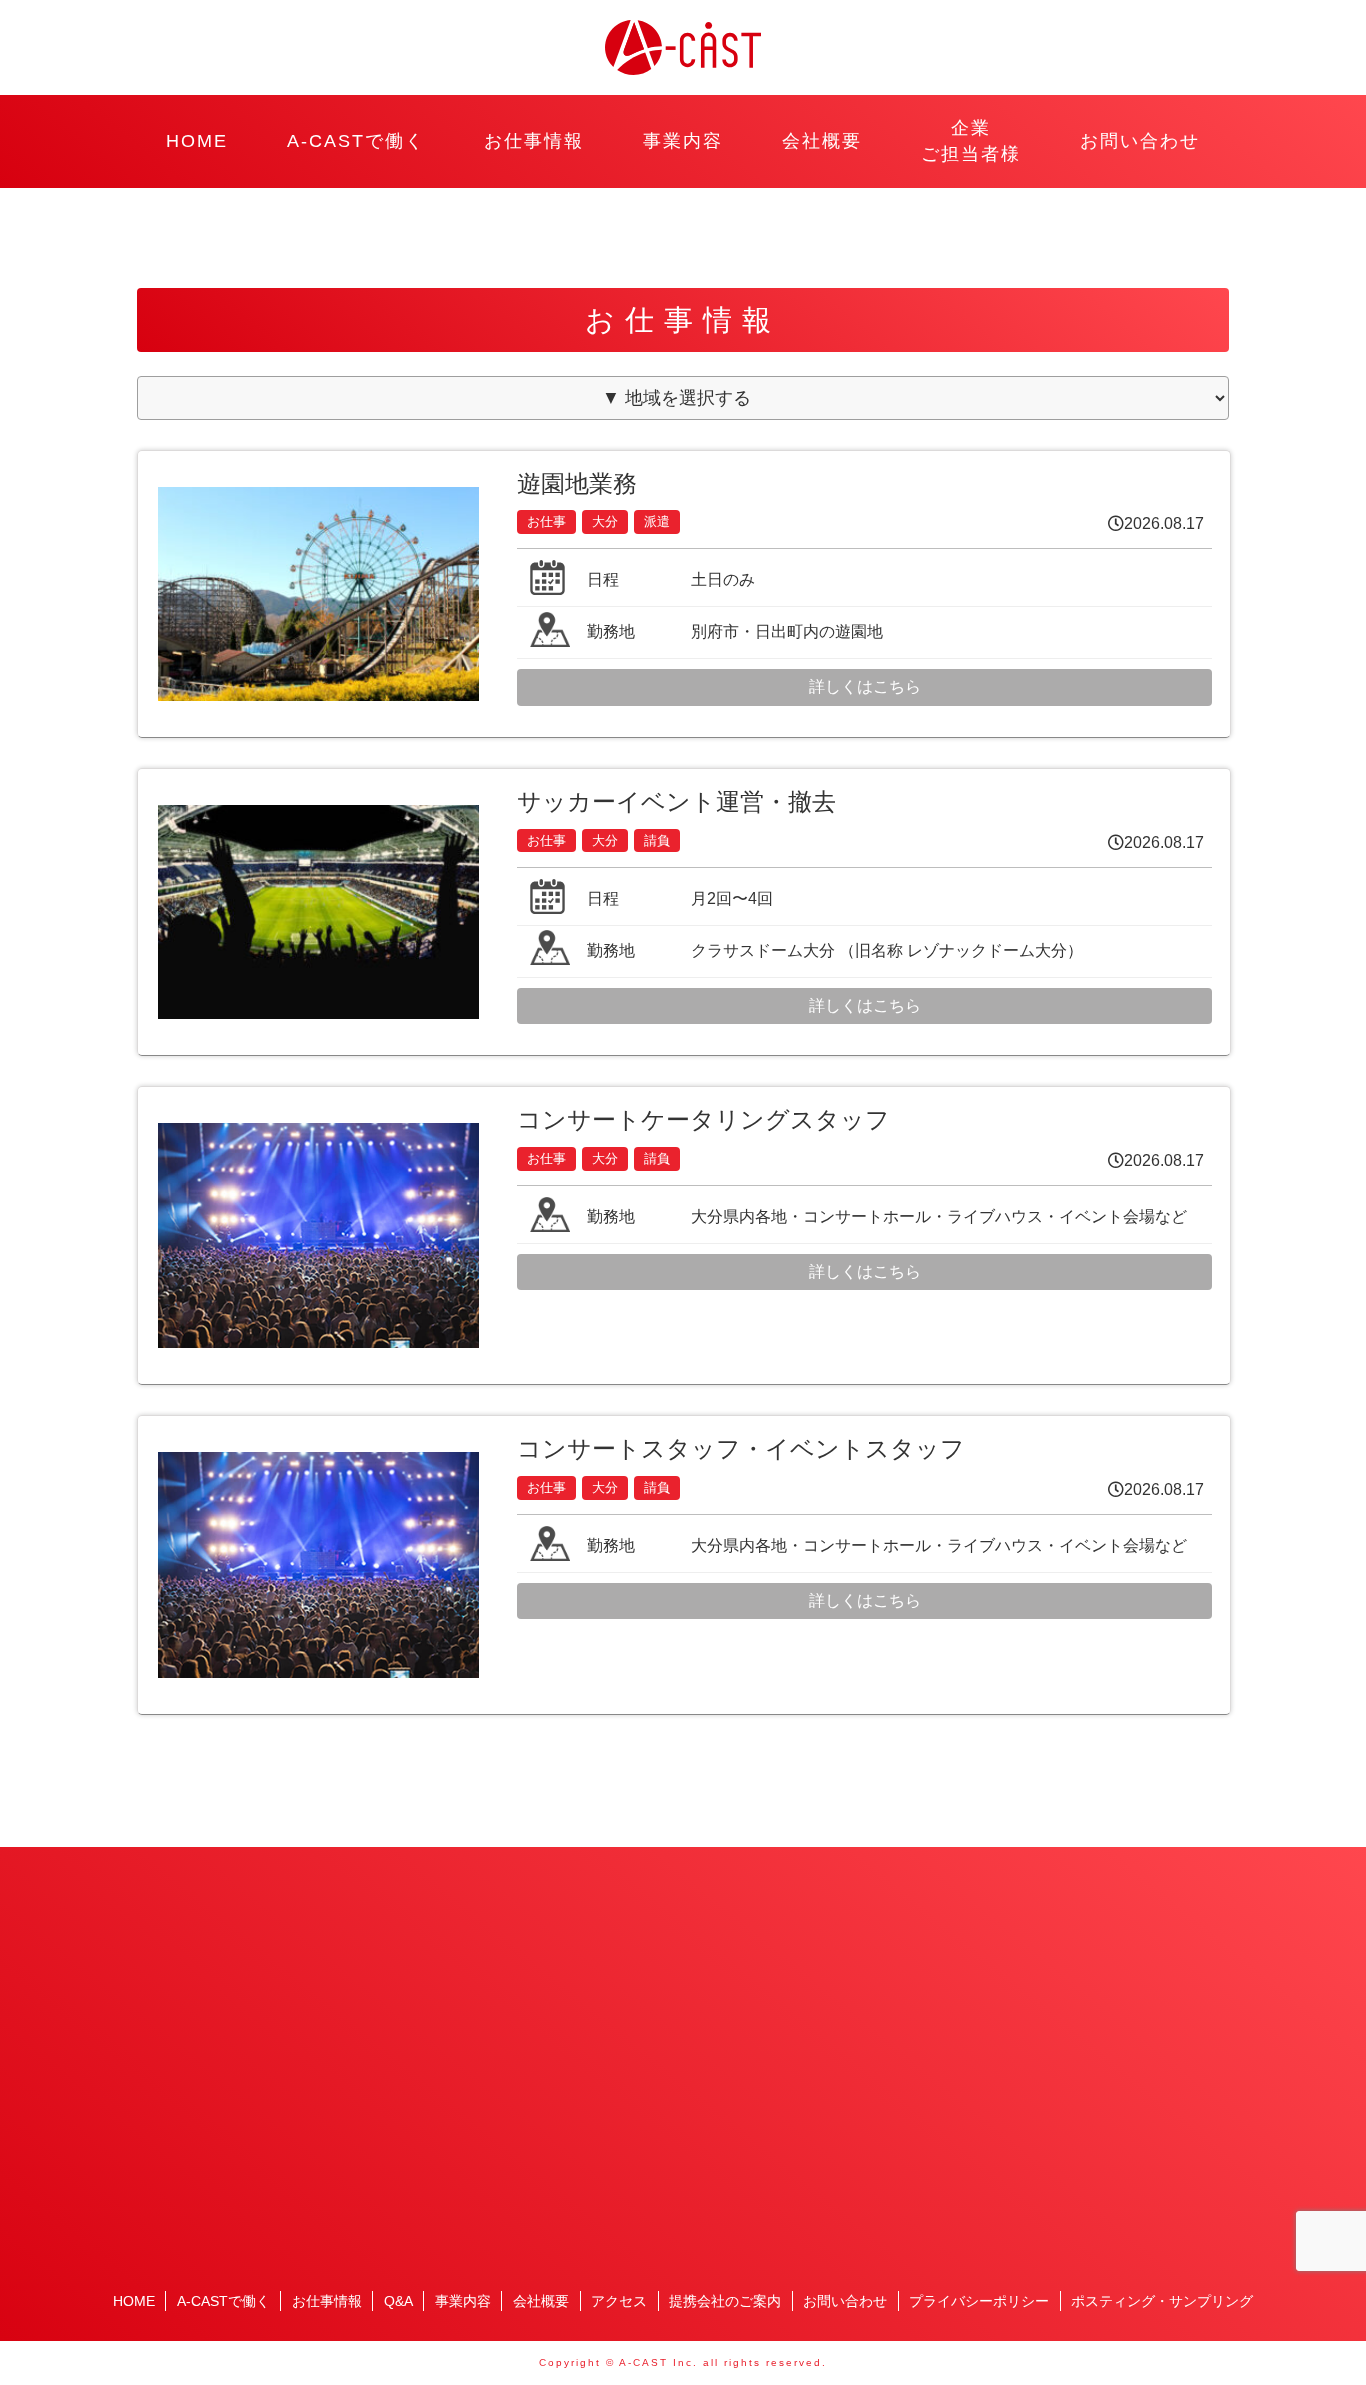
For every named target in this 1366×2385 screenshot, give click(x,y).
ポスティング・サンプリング (1162, 2301)
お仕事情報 (534, 141)
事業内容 (683, 141)
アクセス (619, 2301)
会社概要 (822, 141)
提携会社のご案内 (725, 2301)
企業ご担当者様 (971, 141)
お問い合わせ (1140, 141)
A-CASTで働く (356, 141)
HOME (197, 141)
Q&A (398, 2301)
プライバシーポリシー (979, 2301)
